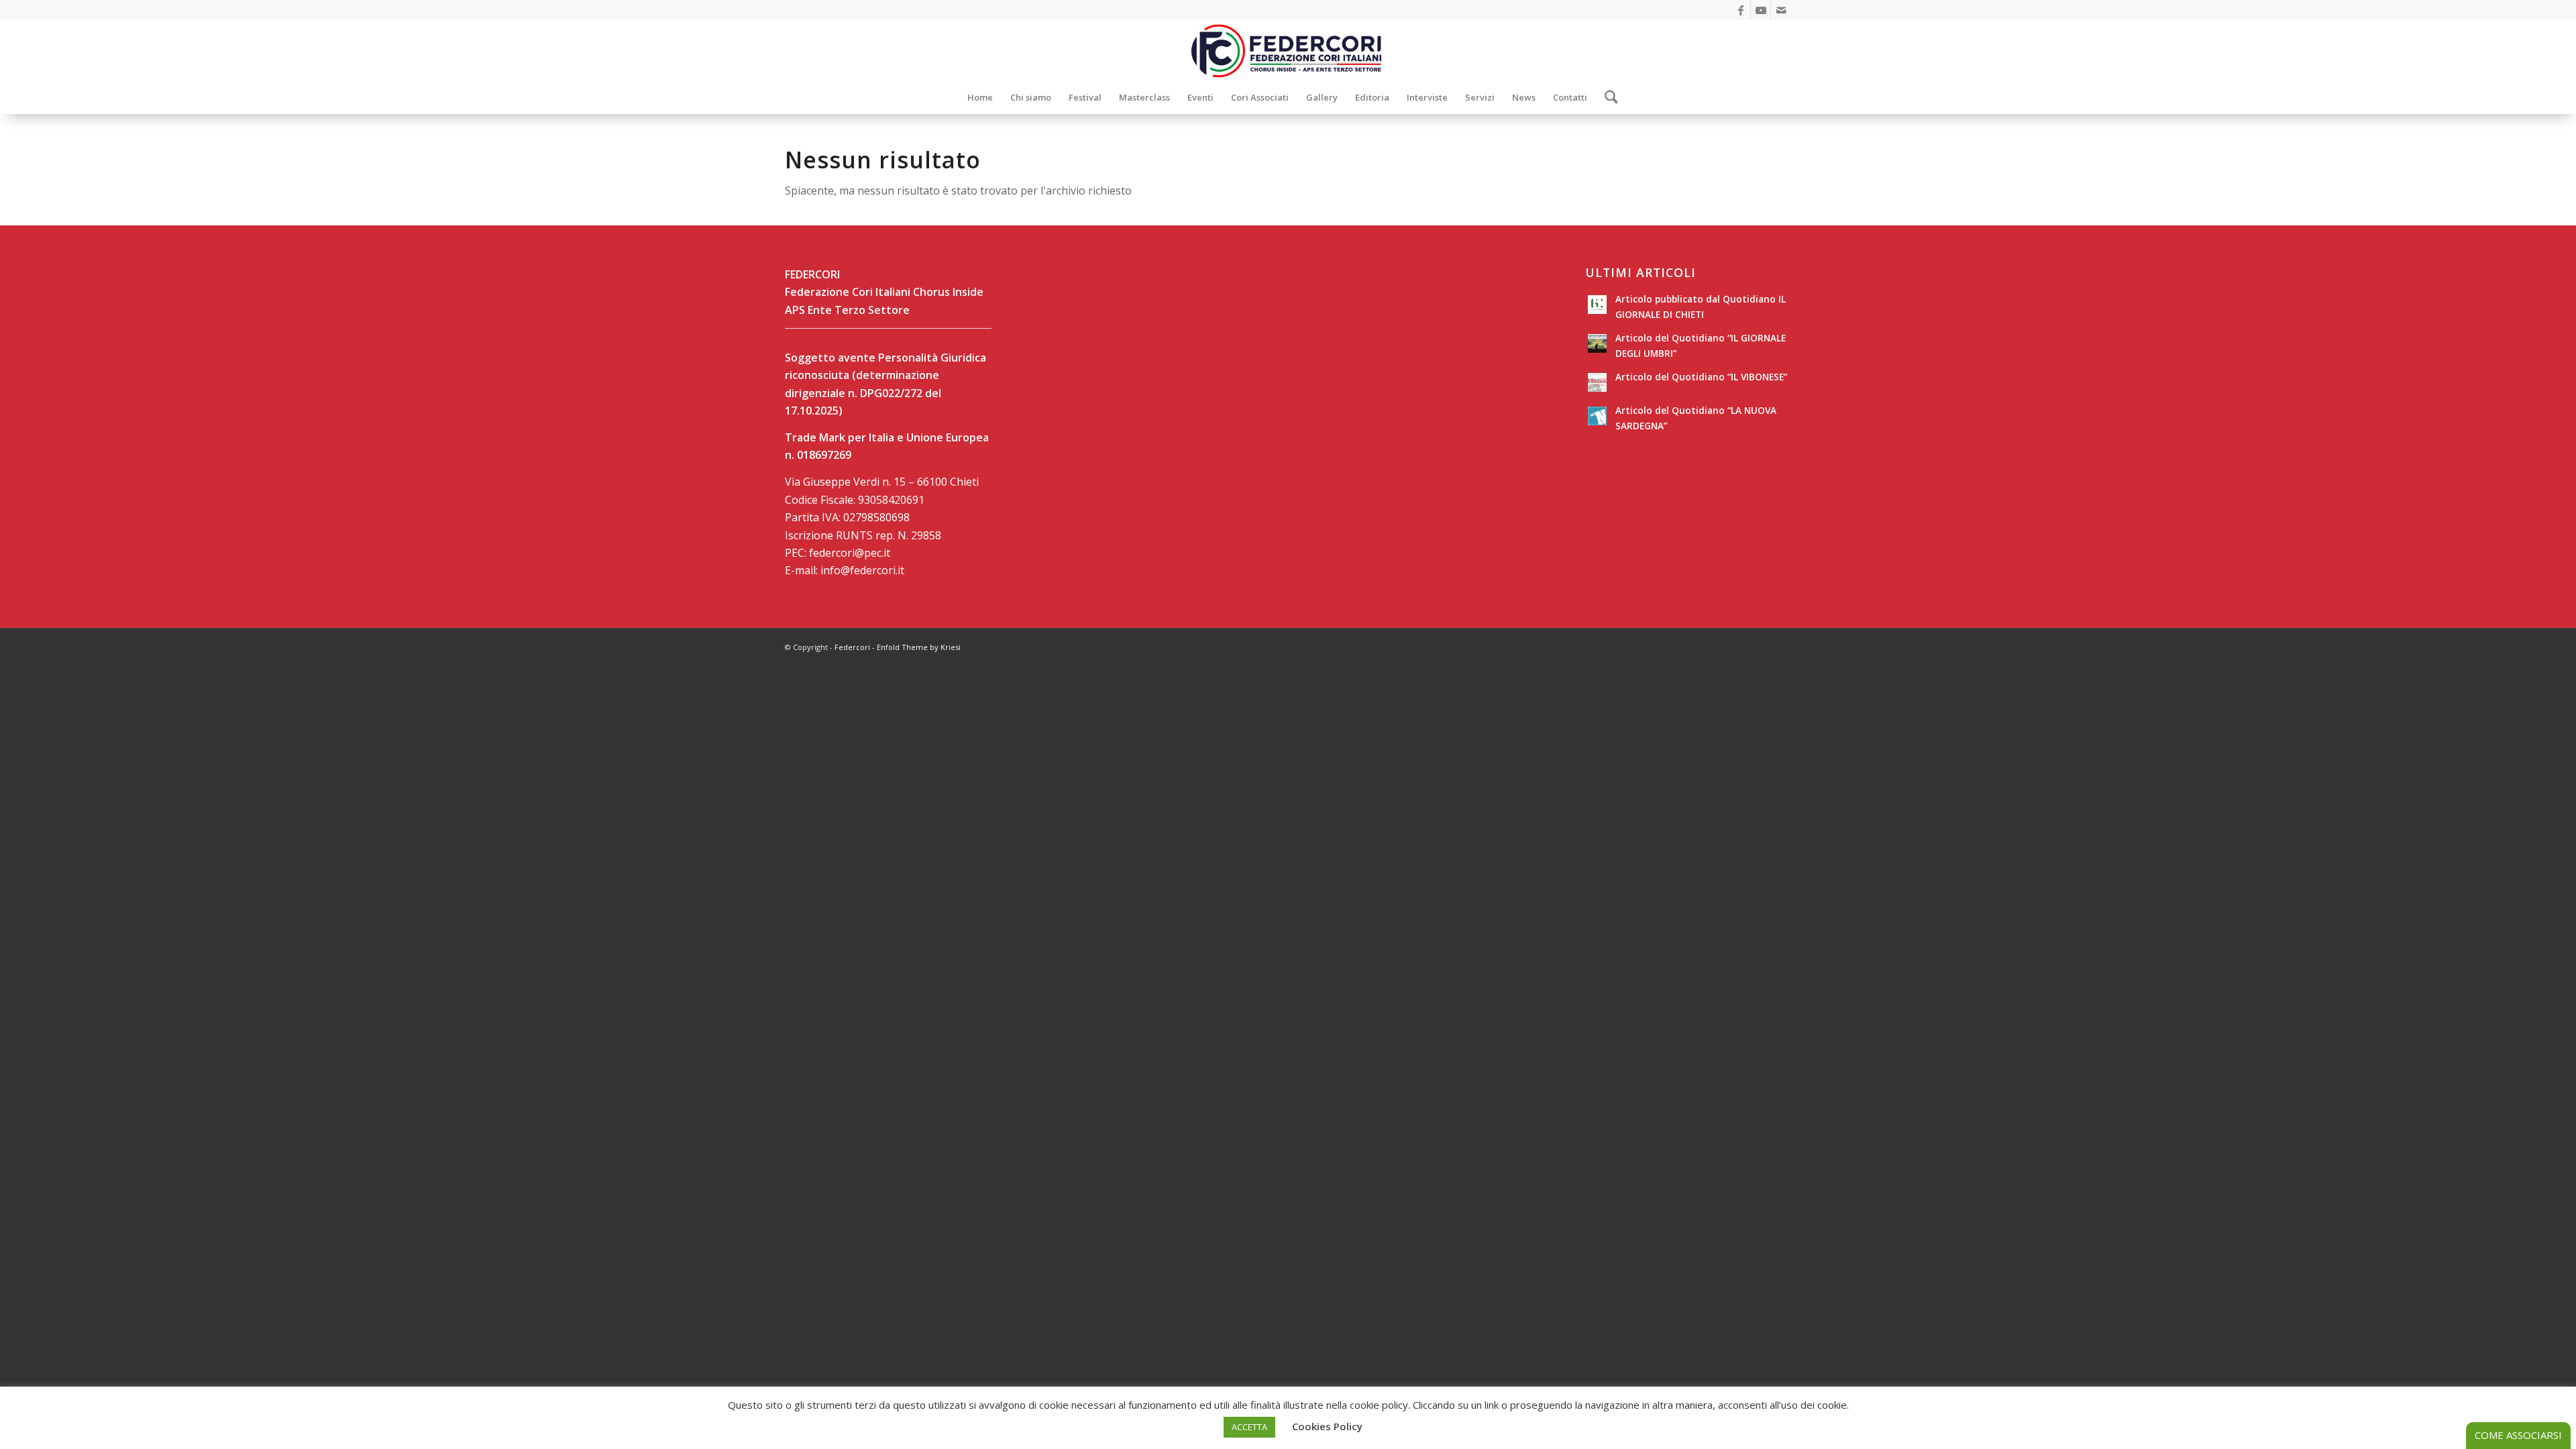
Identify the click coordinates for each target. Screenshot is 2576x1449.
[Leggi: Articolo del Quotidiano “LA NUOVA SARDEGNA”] (1597, 416)
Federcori (852, 647)
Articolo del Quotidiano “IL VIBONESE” (1701, 377)
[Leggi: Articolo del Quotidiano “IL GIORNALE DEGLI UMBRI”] (1597, 343)
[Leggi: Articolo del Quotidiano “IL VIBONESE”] (1597, 382)
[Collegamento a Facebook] (1740, 10)
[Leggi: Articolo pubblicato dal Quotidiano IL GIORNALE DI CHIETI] (1597, 305)
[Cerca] (1607, 97)
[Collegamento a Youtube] (1761, 10)
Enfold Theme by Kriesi (919, 647)
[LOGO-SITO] (1288, 50)
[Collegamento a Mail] (1781, 10)
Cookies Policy (1327, 1426)
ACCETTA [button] (1249, 1427)
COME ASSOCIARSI (2518, 1435)
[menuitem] (980, 97)
